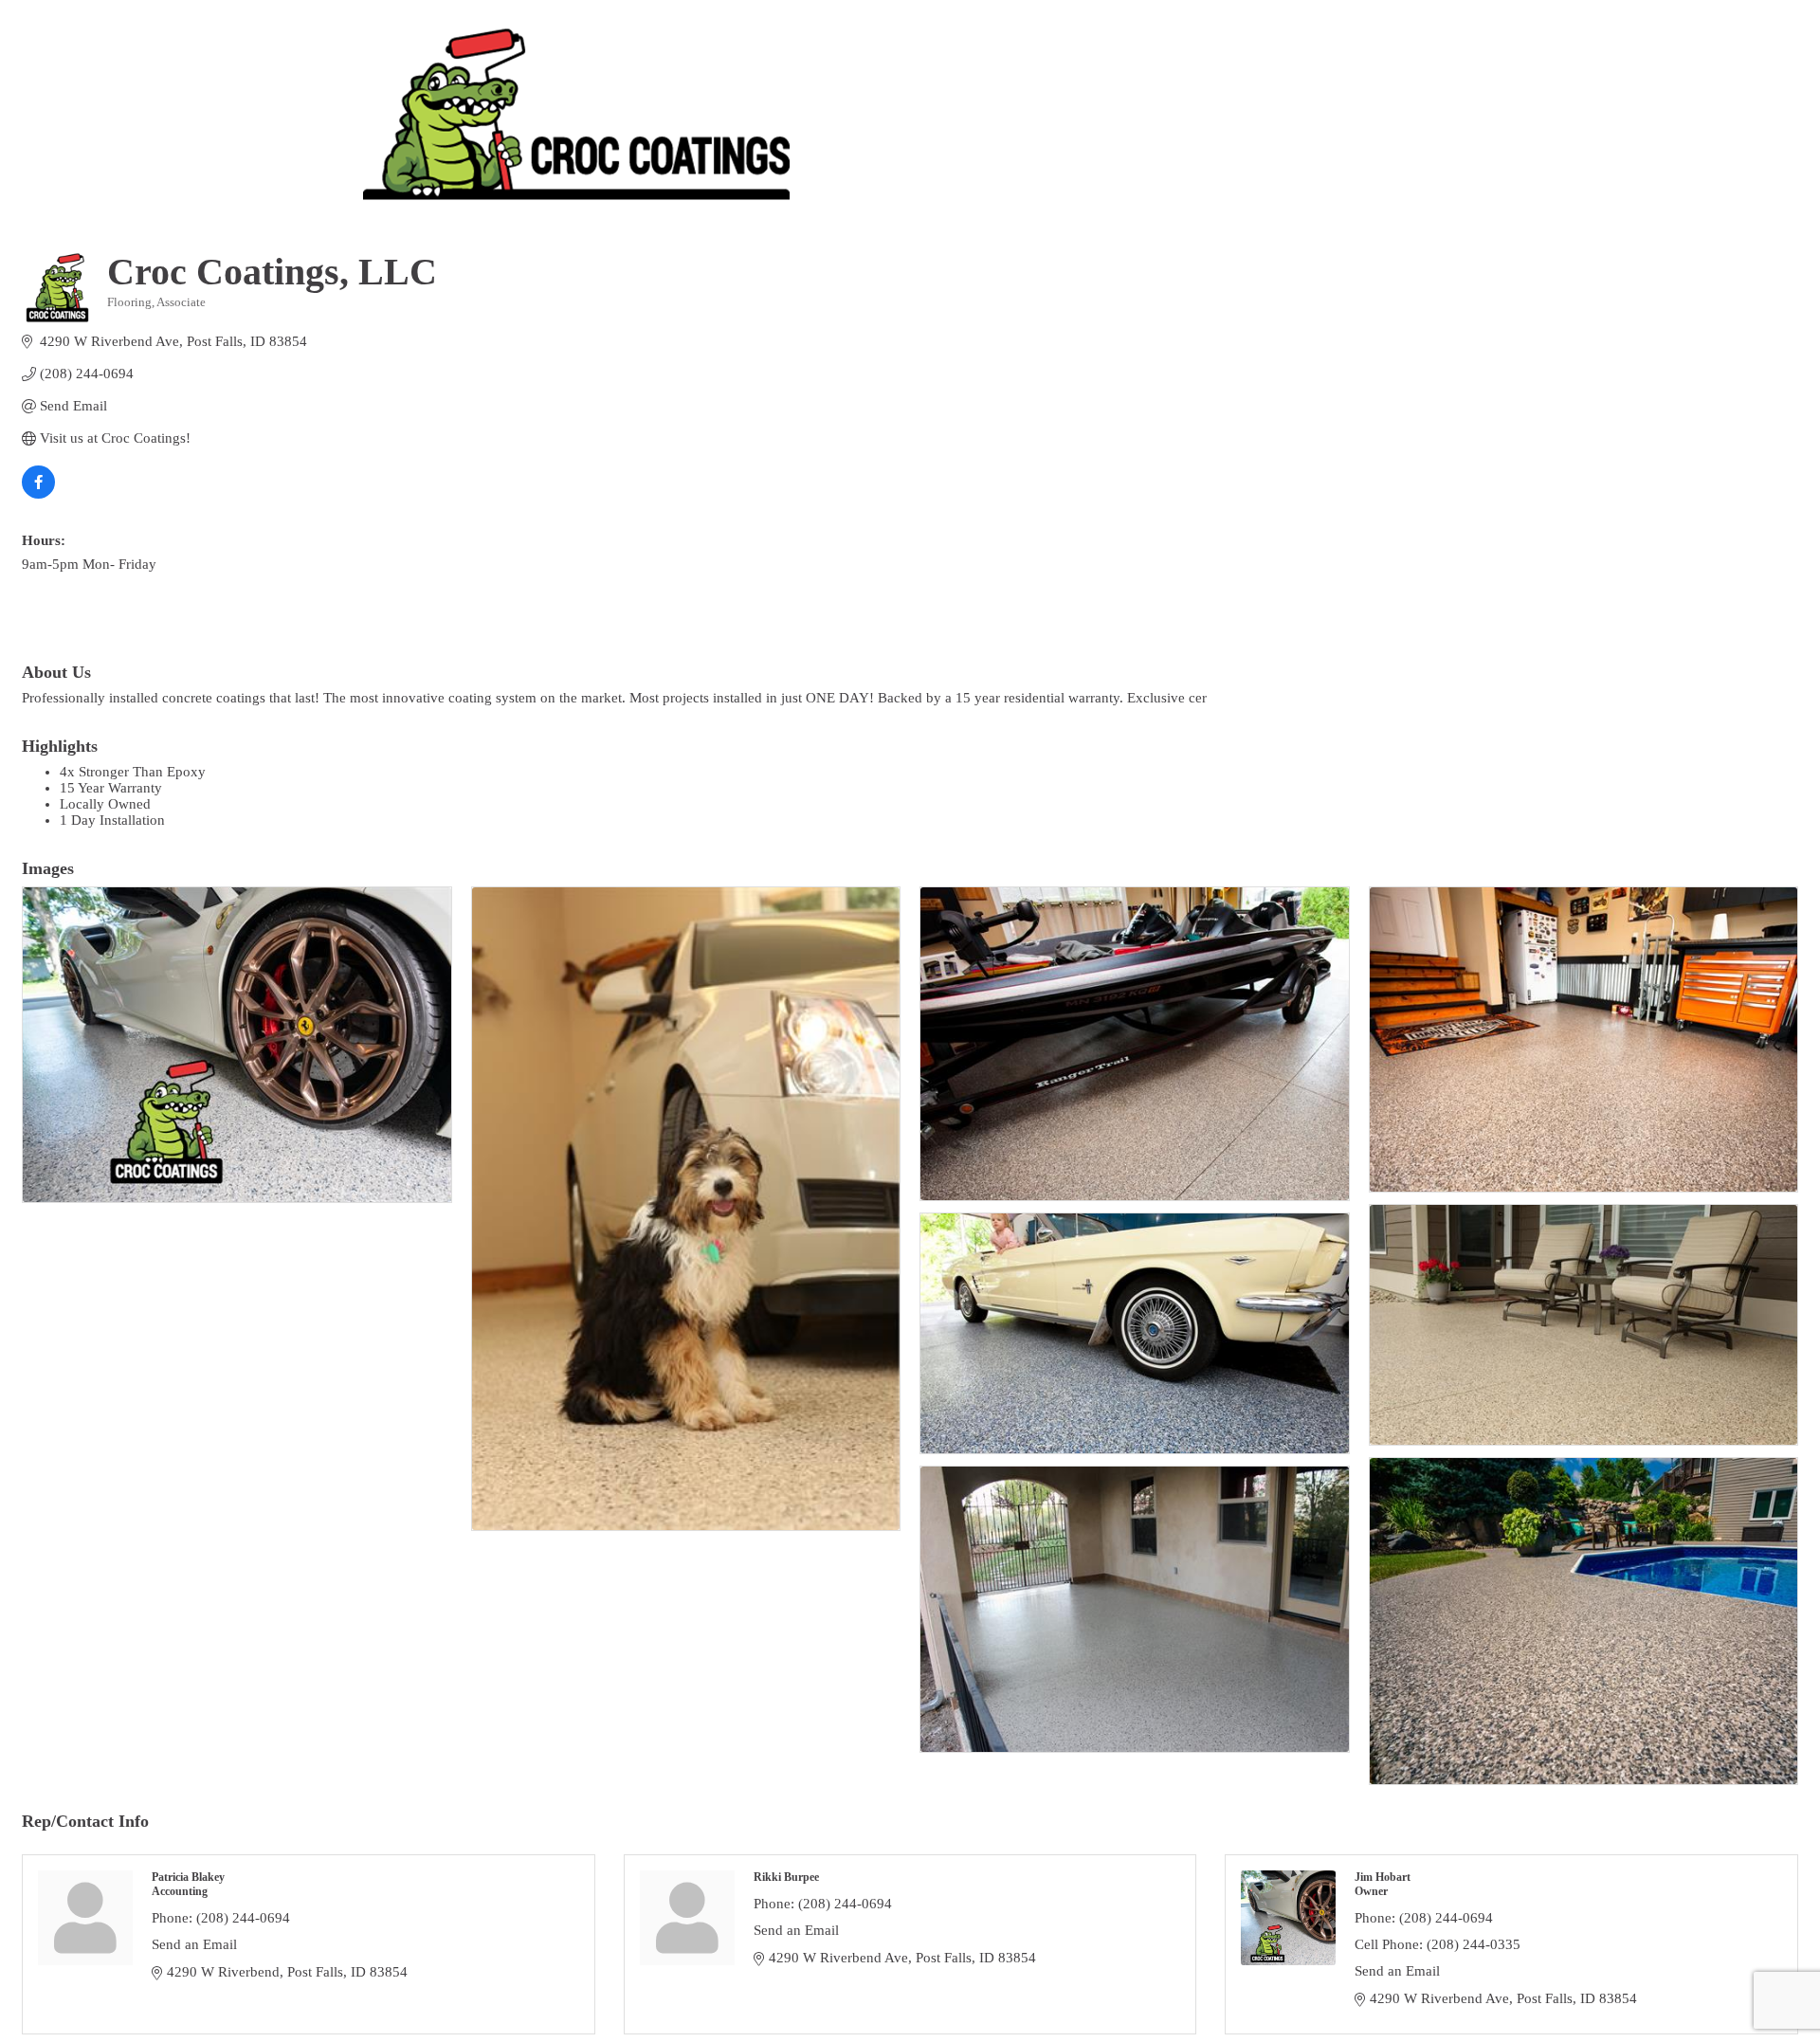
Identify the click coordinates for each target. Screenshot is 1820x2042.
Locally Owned (105, 804)
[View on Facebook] (38, 494)
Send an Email (194, 1944)
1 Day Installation (112, 820)
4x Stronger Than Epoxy (133, 772)
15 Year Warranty (111, 788)
